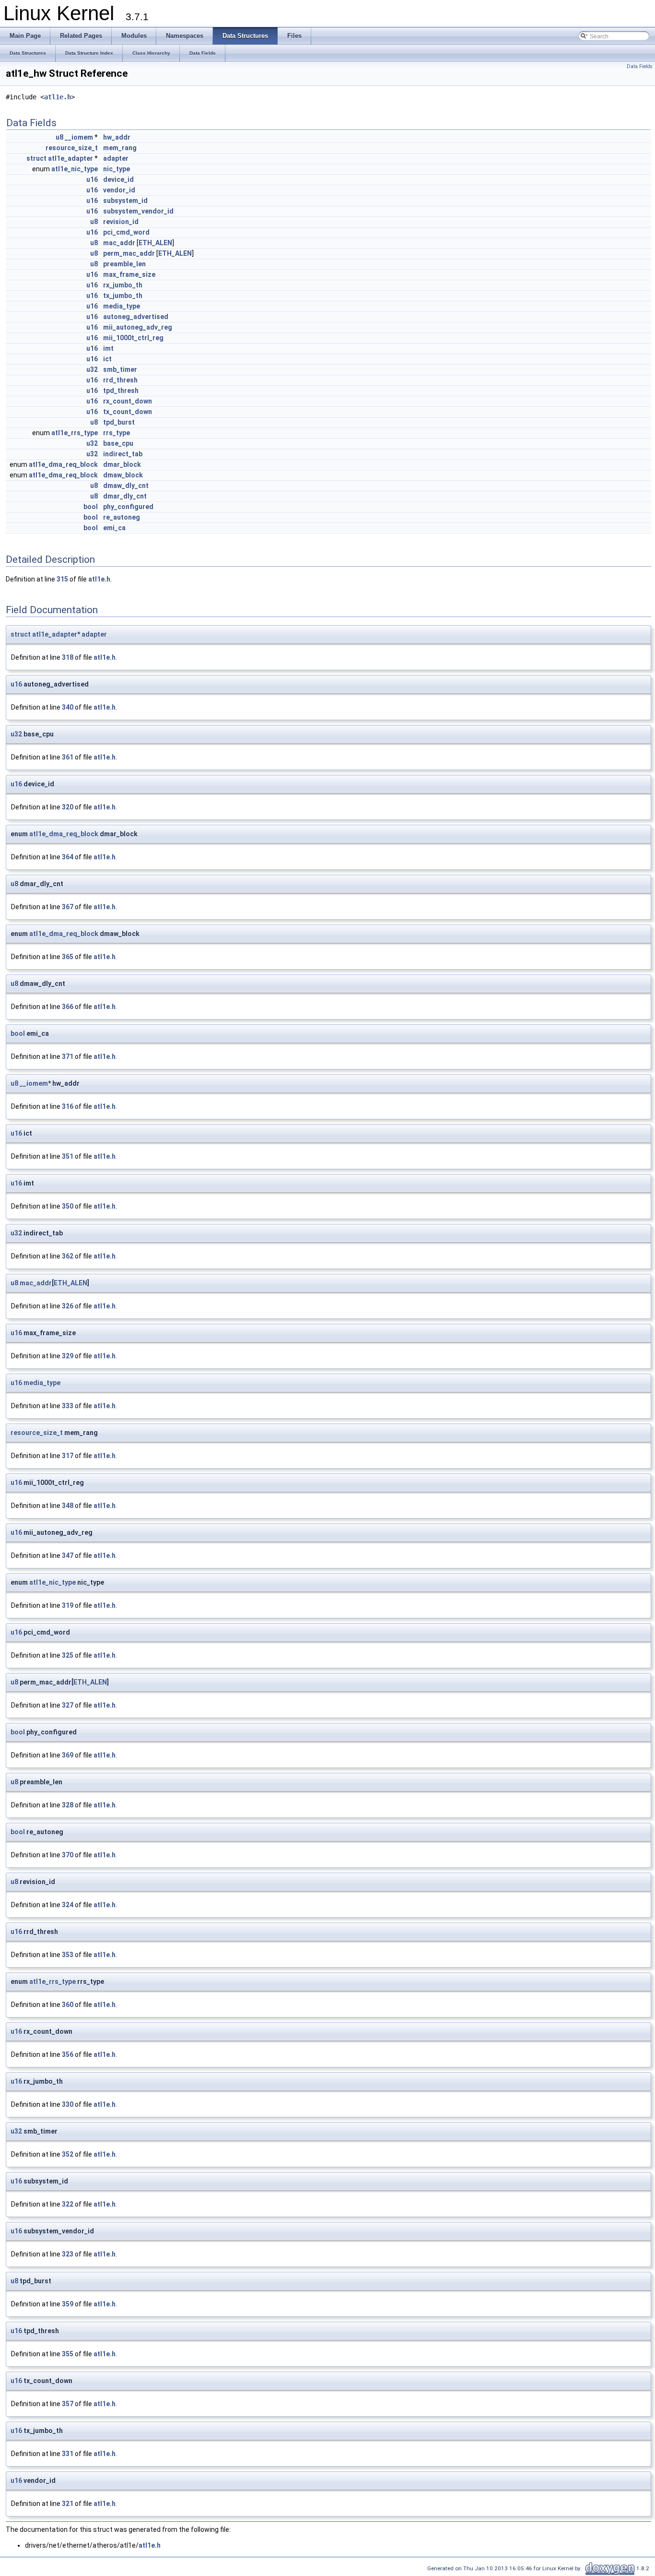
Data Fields (640, 66)
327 (68, 1705)
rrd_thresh (120, 380)
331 (68, 2454)
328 (68, 1805)
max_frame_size (129, 274)
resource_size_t (72, 148)
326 (68, 1306)
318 (68, 657)
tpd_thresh (121, 391)
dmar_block (122, 464)
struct (36, 158)
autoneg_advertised (136, 317)
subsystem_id (125, 201)
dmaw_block (123, 475)
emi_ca (114, 528)
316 (68, 1106)
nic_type (117, 169)
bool (91, 507)
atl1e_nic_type (75, 169)
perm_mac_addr (129, 253)
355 (68, 2354)
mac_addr (119, 243)
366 (68, 1007)
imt (108, 348)
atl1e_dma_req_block (63, 464)
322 (68, 2204)
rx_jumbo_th (123, 285)
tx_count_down (128, 412)
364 (68, 857)
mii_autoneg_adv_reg (138, 327)
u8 (59, 137)
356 (68, 2054)
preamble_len (124, 264)
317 (68, 1456)
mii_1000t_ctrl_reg (133, 338)
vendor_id (119, 190)
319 (68, 1605)
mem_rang (120, 148)
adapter (116, 158)
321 (68, 2504)
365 (68, 957)
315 (62, 579)
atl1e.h (58, 97)
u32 (92, 369)
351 (68, 1156)
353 (68, 1955)
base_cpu (118, 443)
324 (68, 1905)
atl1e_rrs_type (75, 433)
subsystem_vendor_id (138, 211)
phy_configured (128, 507)
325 (68, 1655)
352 (68, 2154)
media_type (122, 306)
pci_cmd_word (126, 232)
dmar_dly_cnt (125, 496)
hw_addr (117, 137)
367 (68, 907)
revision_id (121, 222)
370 (68, 1855)
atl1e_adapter (70, 158)
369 (68, 1755)
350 (68, 1206)
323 (68, 2254)
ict (107, 359)
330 (68, 2104)
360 (68, 2005)
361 (68, 757)
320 (68, 807)
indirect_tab (123, 454)
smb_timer (120, 369)
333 (68, 1406)
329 (68, 1356)
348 (68, 1506)
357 (68, 2404)
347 (68, 1555)
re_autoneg (122, 517)
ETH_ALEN (155, 243)
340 (68, 707)
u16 (92, 179)
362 (68, 1256)
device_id (118, 179)
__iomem (79, 137)
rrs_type (117, 433)
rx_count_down (128, 401)
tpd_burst (119, 422)
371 (68, 1057)
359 (68, 2304)
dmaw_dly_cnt (126, 486)
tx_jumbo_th (123, 296)
